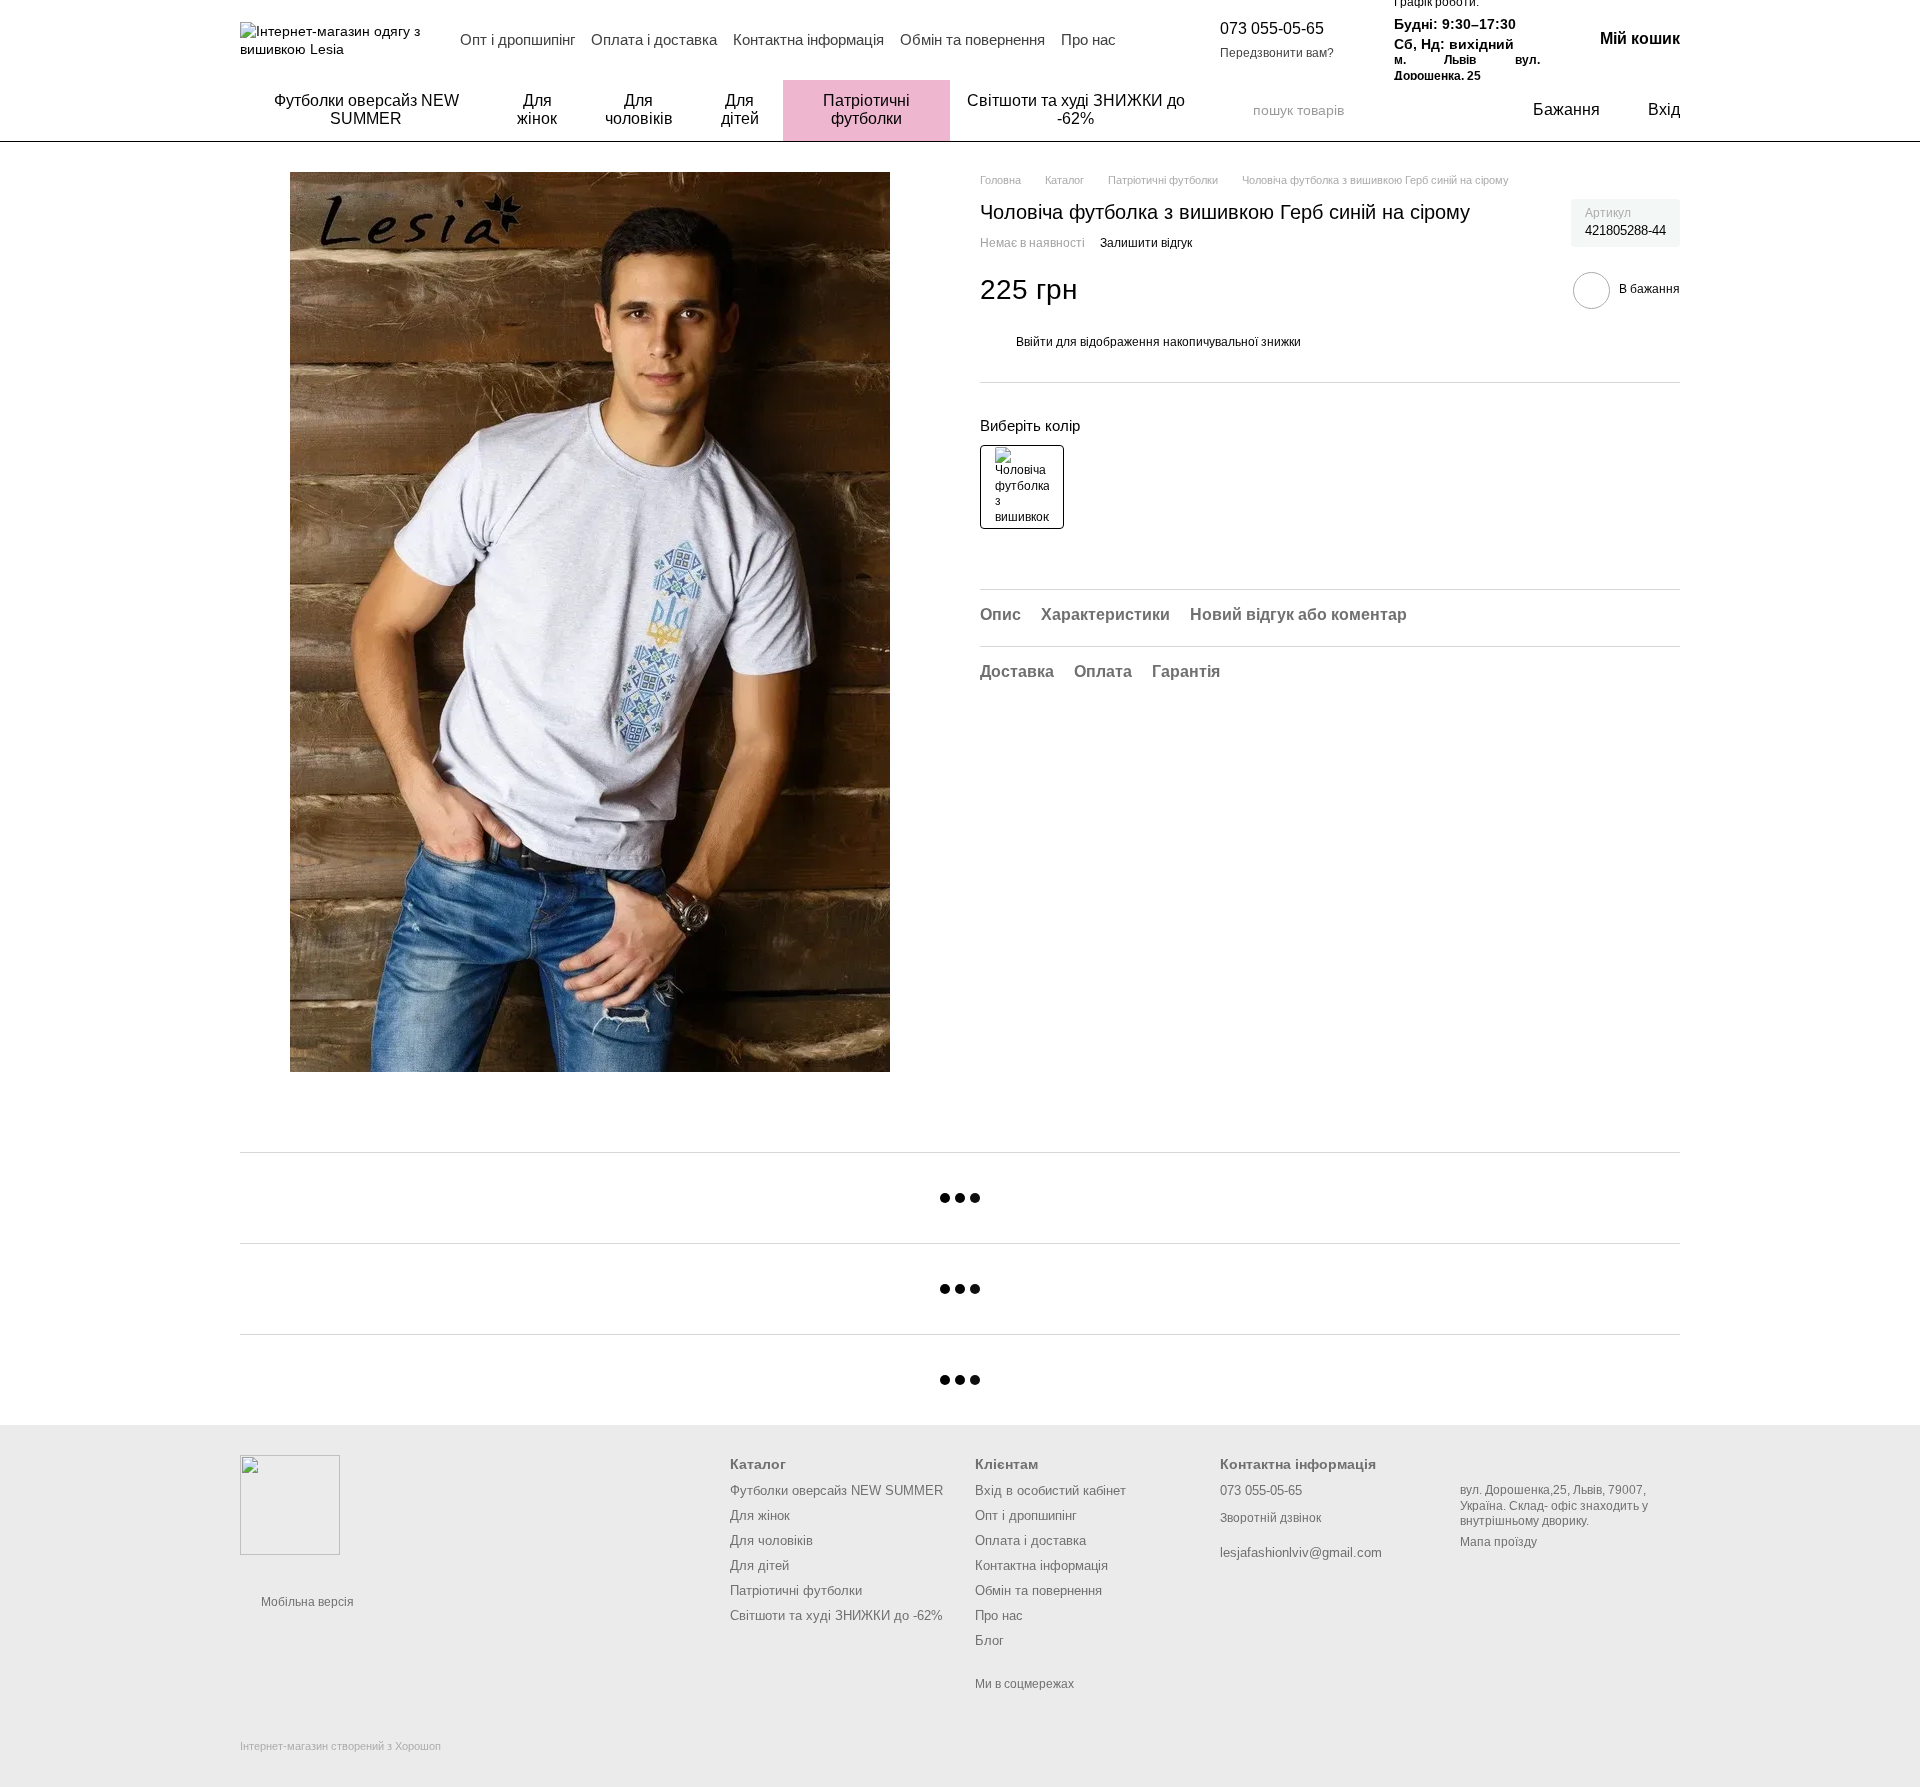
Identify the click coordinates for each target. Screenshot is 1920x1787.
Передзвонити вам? (1277, 53)
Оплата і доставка (654, 39)
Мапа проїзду (1498, 1542)
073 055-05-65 (1272, 28)
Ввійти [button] (1034, 342)
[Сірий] (1022, 487)
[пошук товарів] (1237, 110)
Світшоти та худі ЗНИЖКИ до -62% (1076, 109)
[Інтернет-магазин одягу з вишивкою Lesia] (290, 1504)
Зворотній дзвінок (1270, 1518)
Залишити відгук (1146, 243)
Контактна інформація (808, 39)
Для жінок (537, 109)
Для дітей (740, 109)
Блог (989, 1640)
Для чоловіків (639, 109)
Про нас (1088, 39)
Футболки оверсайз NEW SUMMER (366, 109)
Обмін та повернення (972, 39)
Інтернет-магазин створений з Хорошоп (340, 1746)
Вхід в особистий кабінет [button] (1050, 1490)
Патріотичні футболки (866, 109)
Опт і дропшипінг (517, 39)
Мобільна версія (306, 1602)
